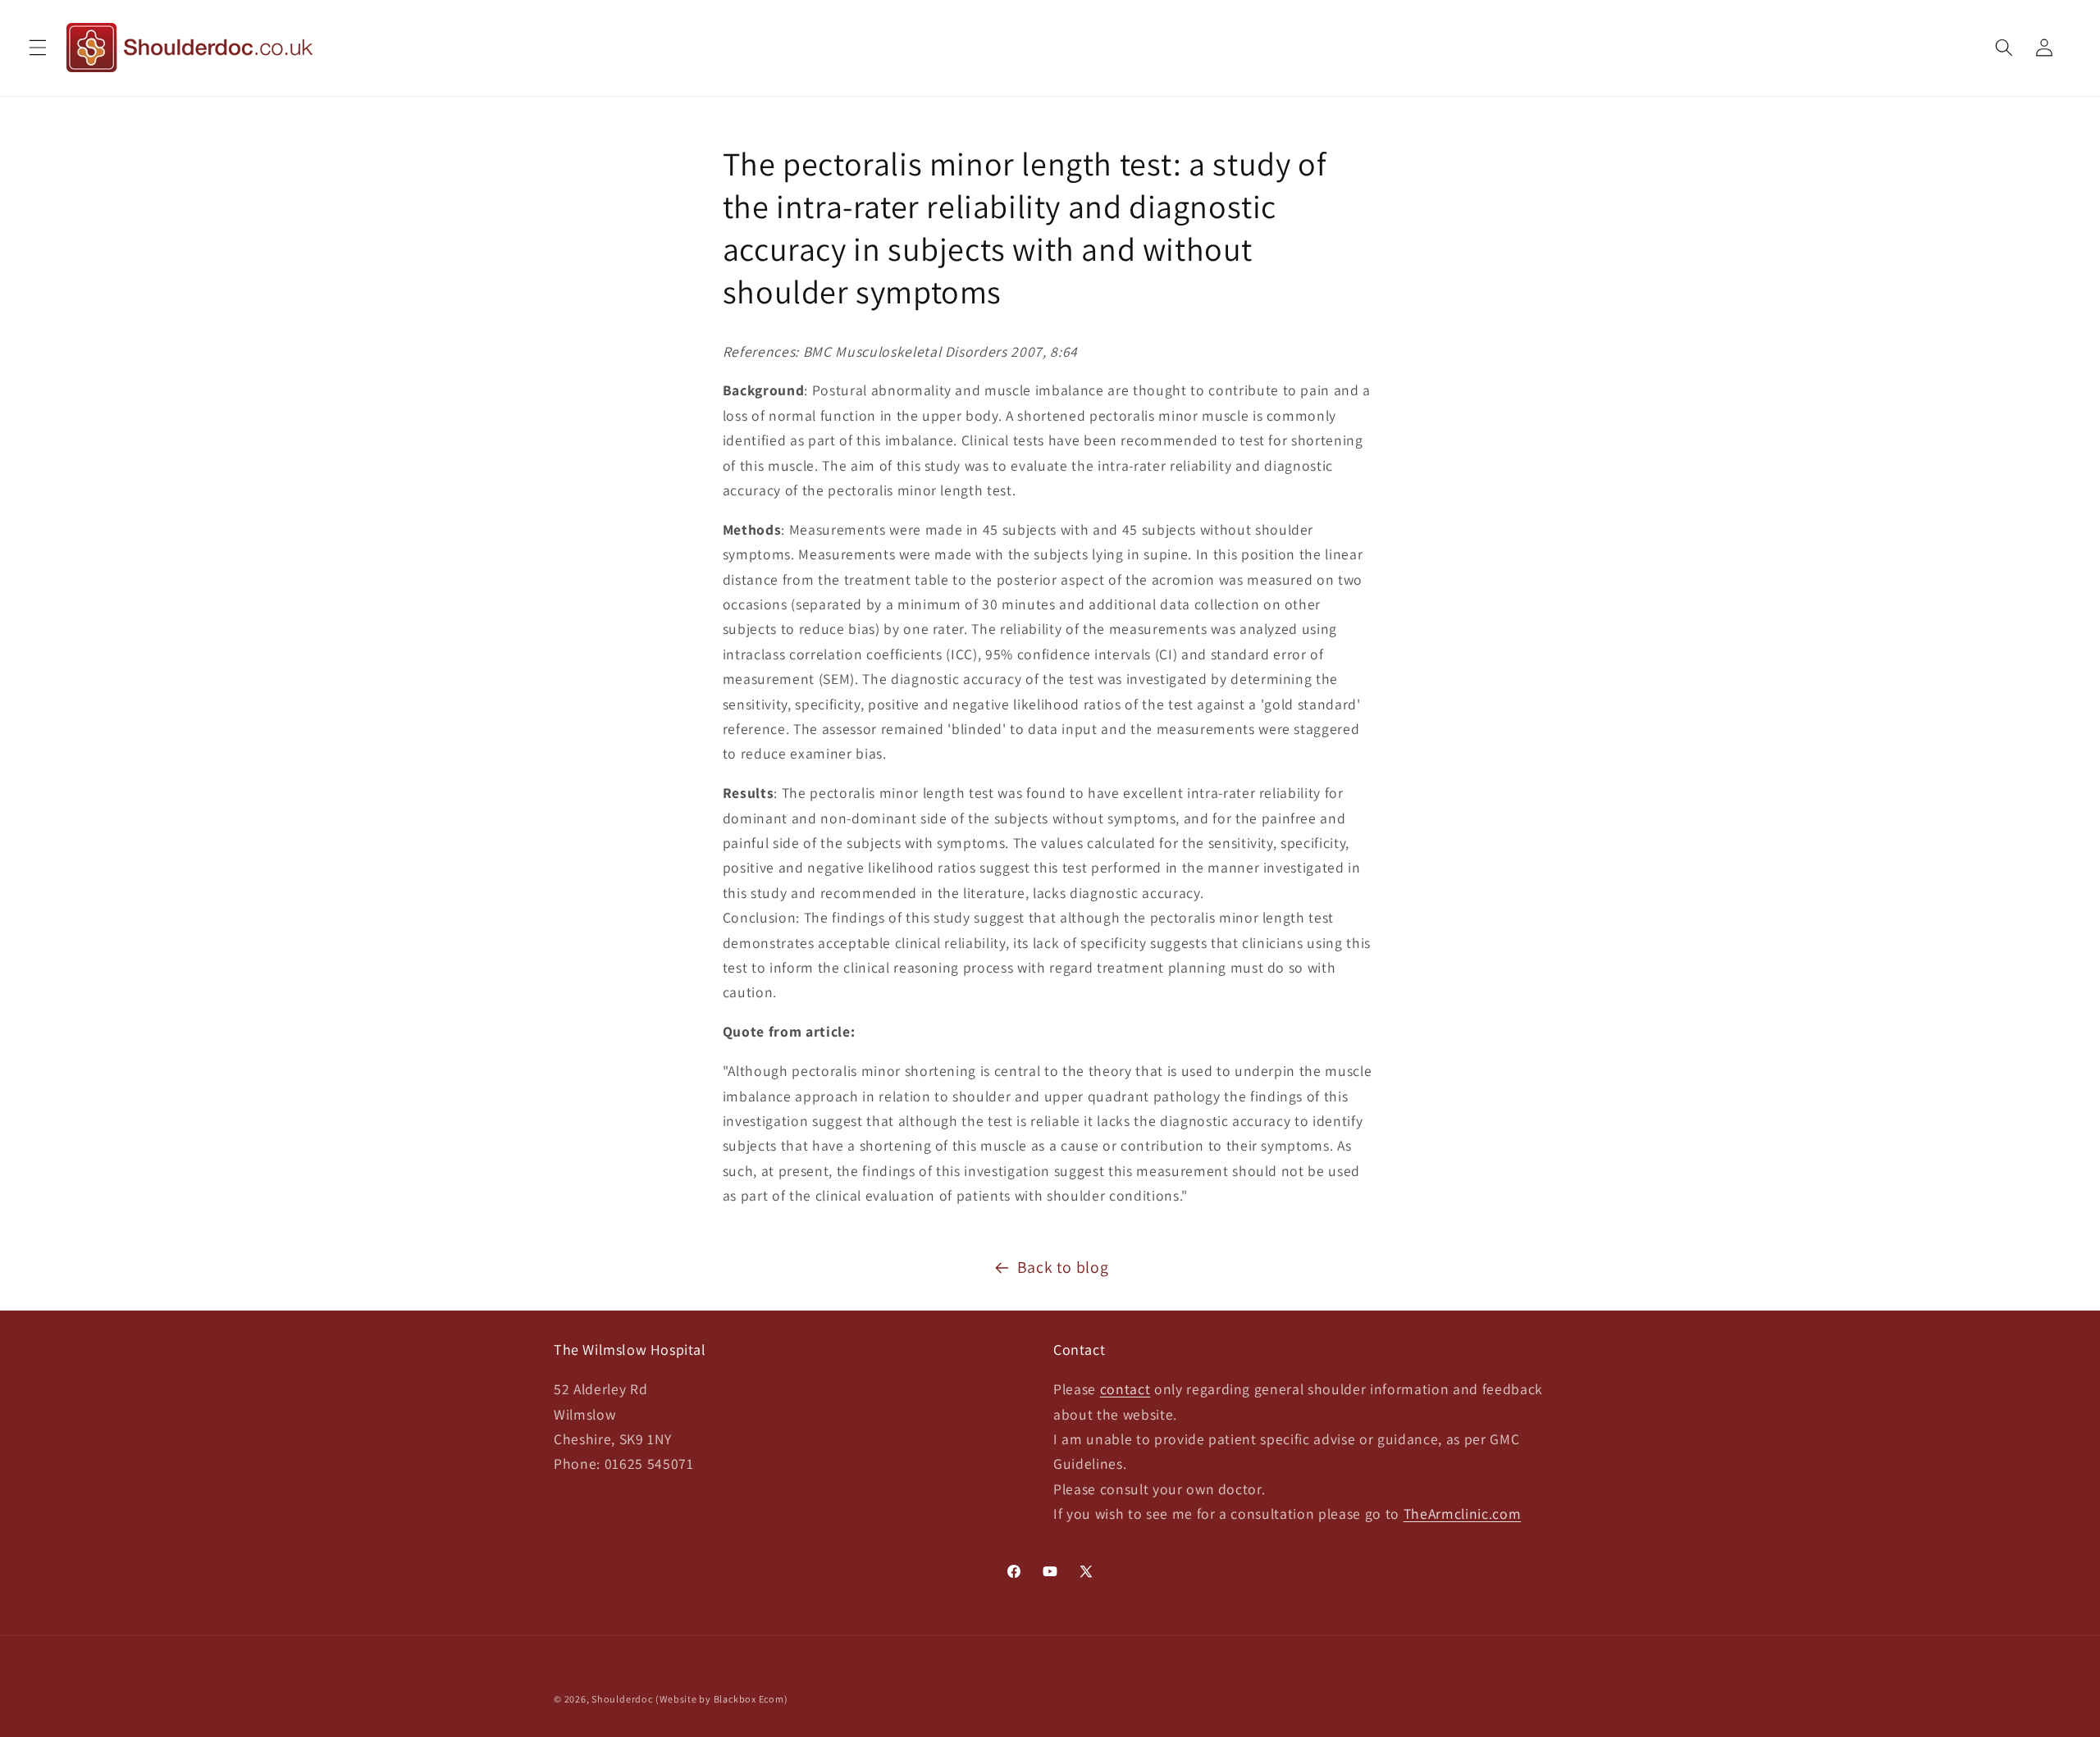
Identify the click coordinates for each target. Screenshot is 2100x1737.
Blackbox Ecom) (751, 1699)
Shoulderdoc (622, 1699)
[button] (38, 48)
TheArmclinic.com (1463, 1514)
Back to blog (1063, 1267)
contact (1125, 1389)
